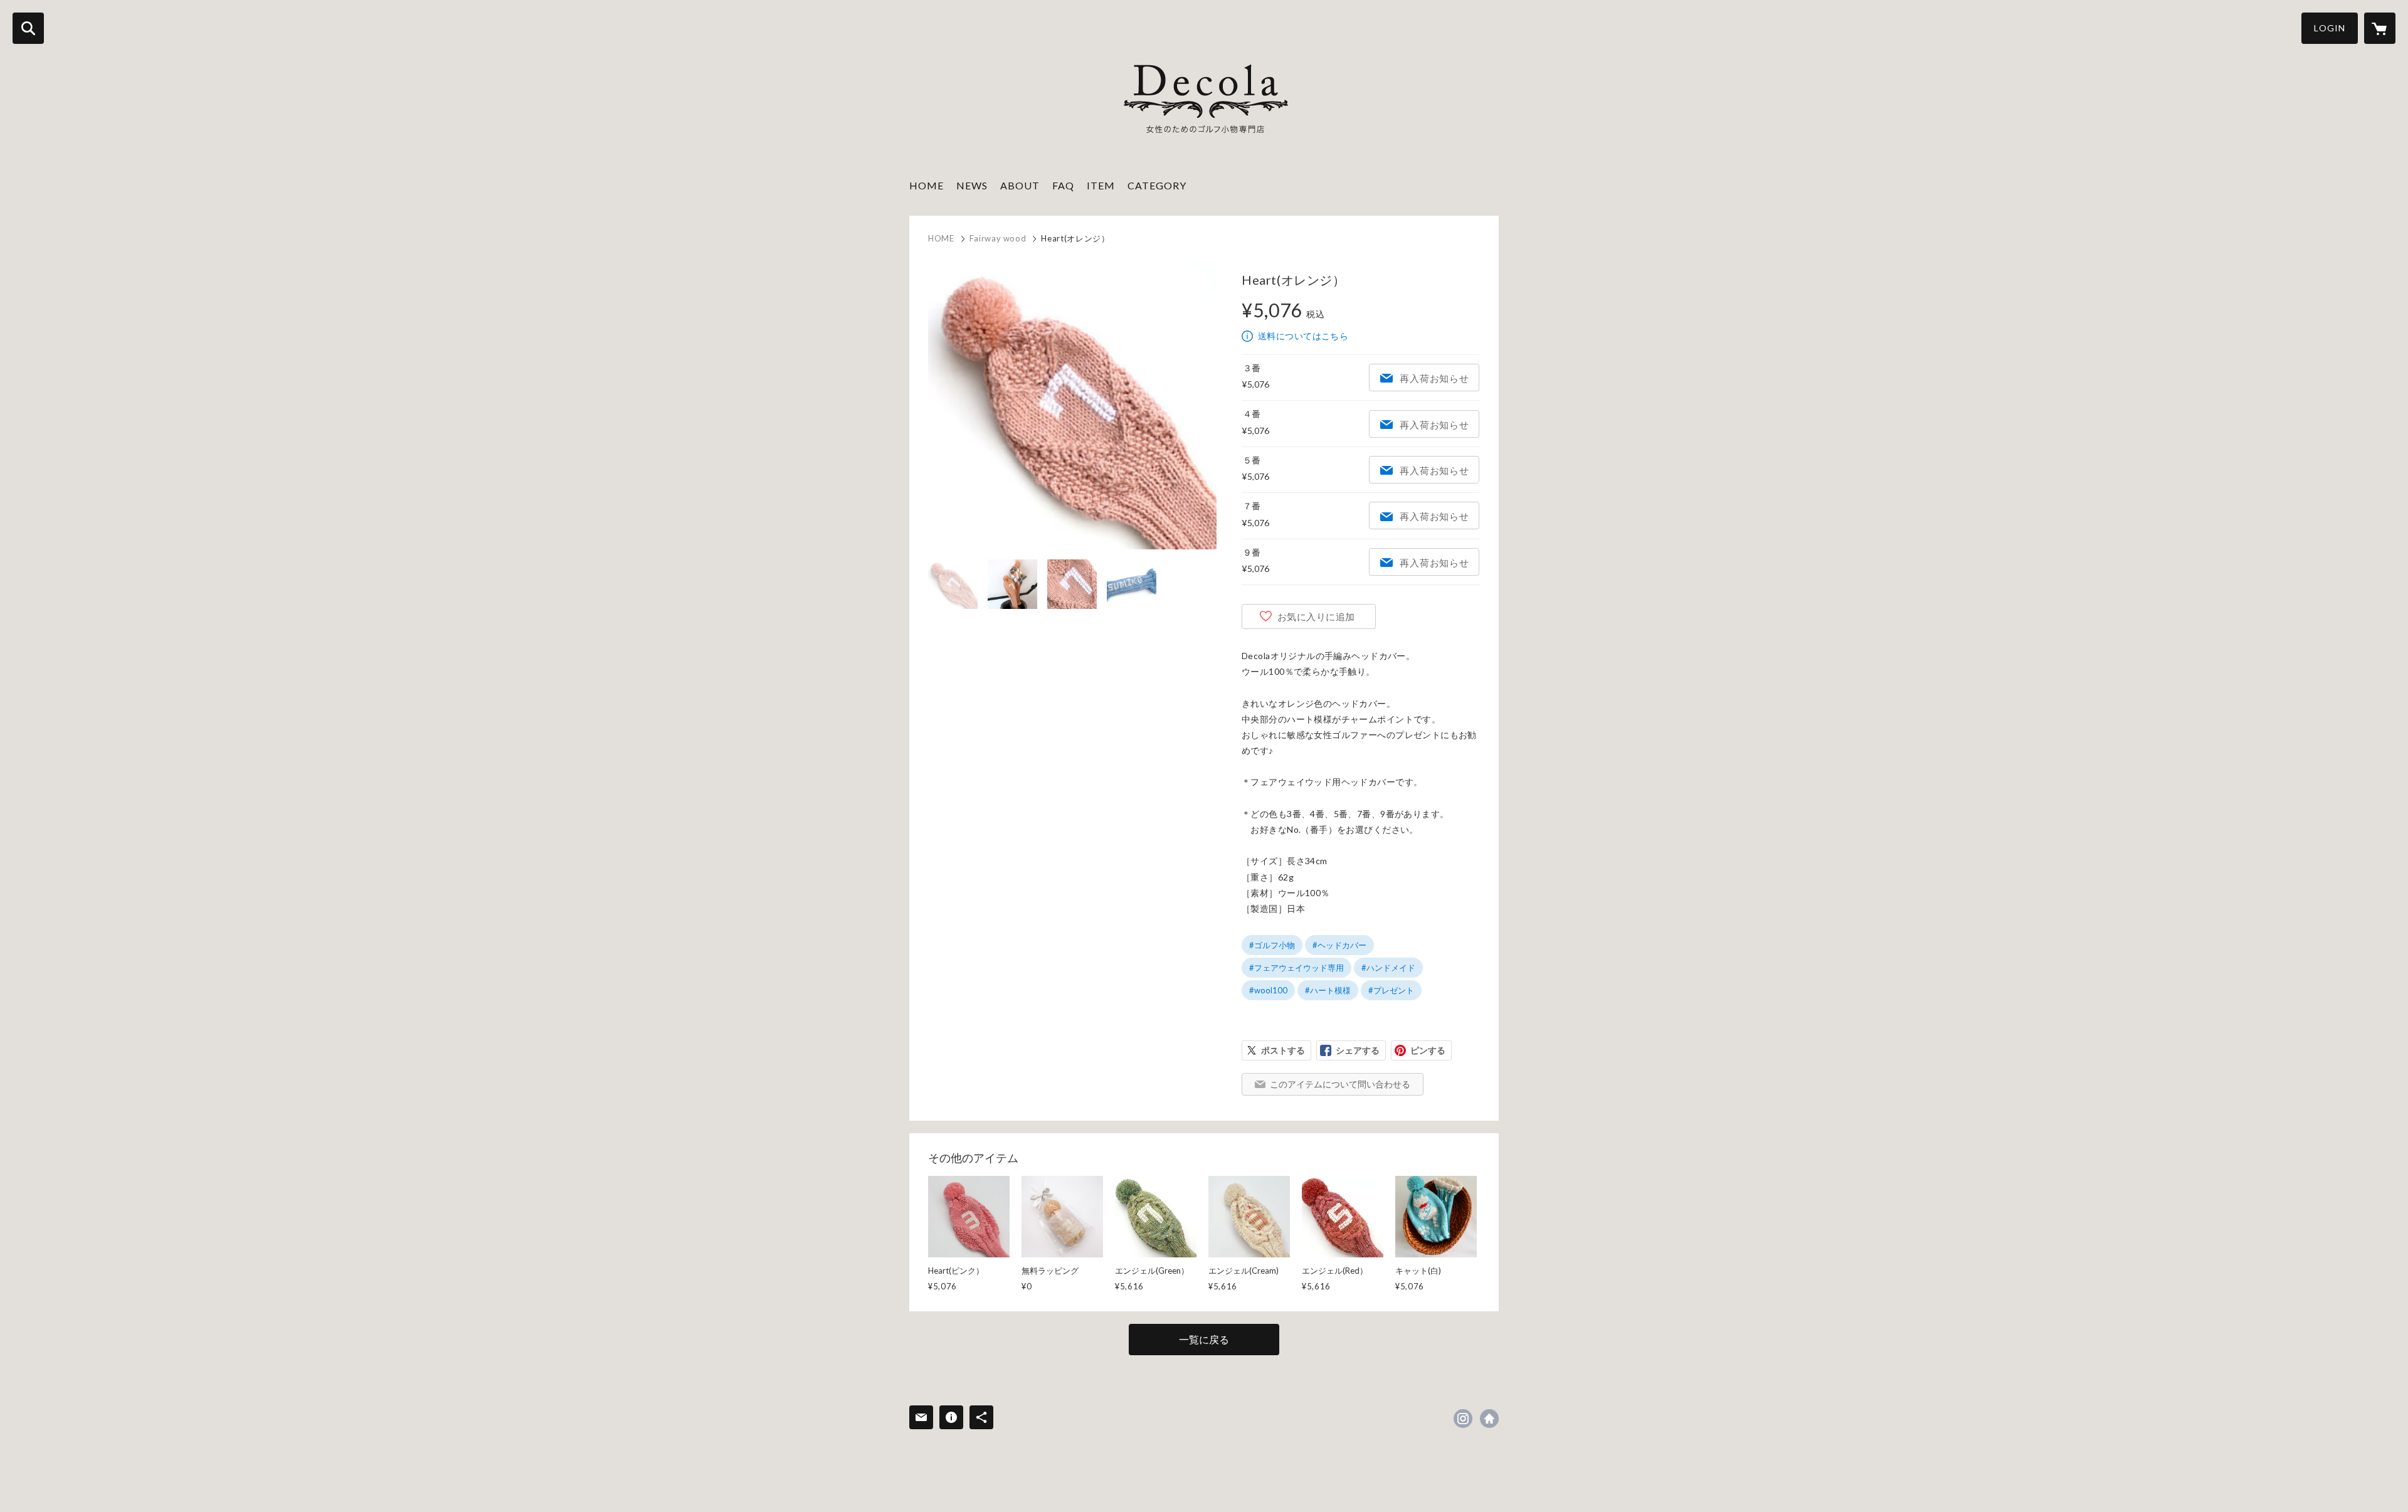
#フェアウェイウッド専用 (1296, 968)
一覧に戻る (1204, 1339)
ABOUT (1020, 185)
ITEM (1101, 185)
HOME (927, 185)
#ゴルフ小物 (1272, 945)
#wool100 (1268, 990)
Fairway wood (998, 238)
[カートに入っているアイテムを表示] (2380, 28)
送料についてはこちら (1303, 336)
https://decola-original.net (1489, 1419)
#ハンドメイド (1388, 968)
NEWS (972, 185)
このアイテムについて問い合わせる (1340, 1084)
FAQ (1063, 185)
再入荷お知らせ (1434, 378)
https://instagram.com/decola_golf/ (1463, 1419)
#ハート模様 (1328, 990)
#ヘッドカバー (1339, 945)
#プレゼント (1391, 990)
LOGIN (2330, 28)
